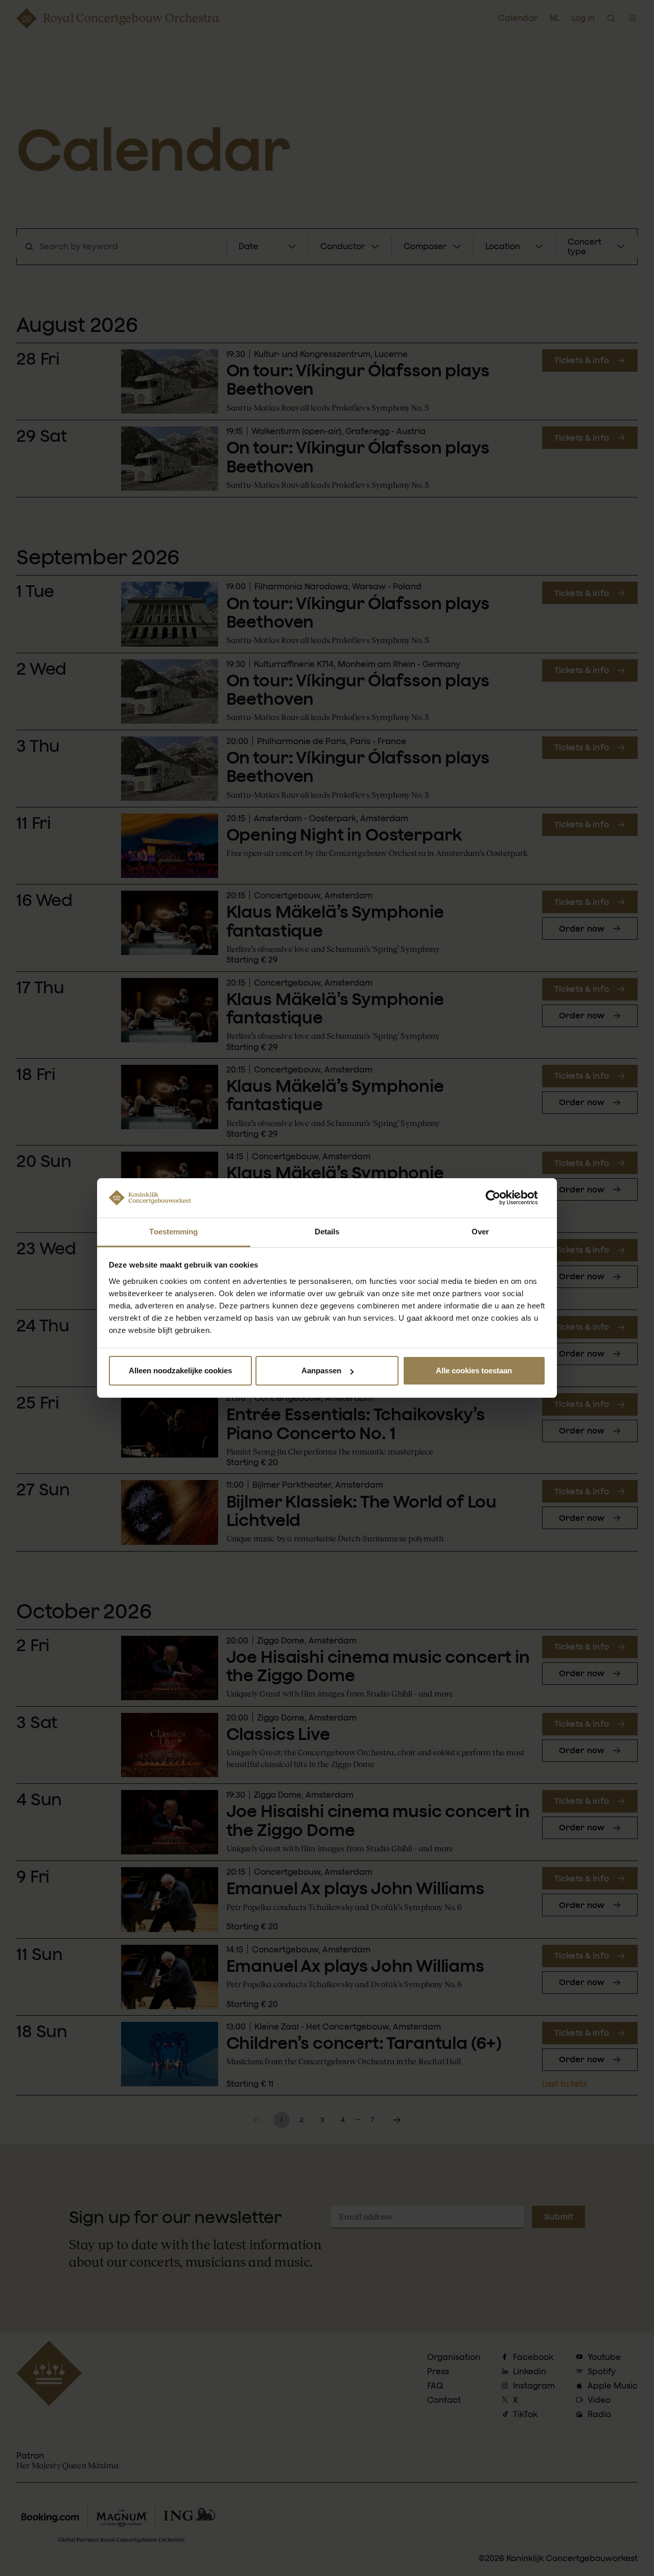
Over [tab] (480, 1232)
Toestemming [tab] (173, 1232)
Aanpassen (321, 1370)
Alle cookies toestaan (474, 1370)
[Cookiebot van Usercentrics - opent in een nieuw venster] (501, 1198)
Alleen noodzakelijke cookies (180, 1370)
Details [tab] (327, 1232)
